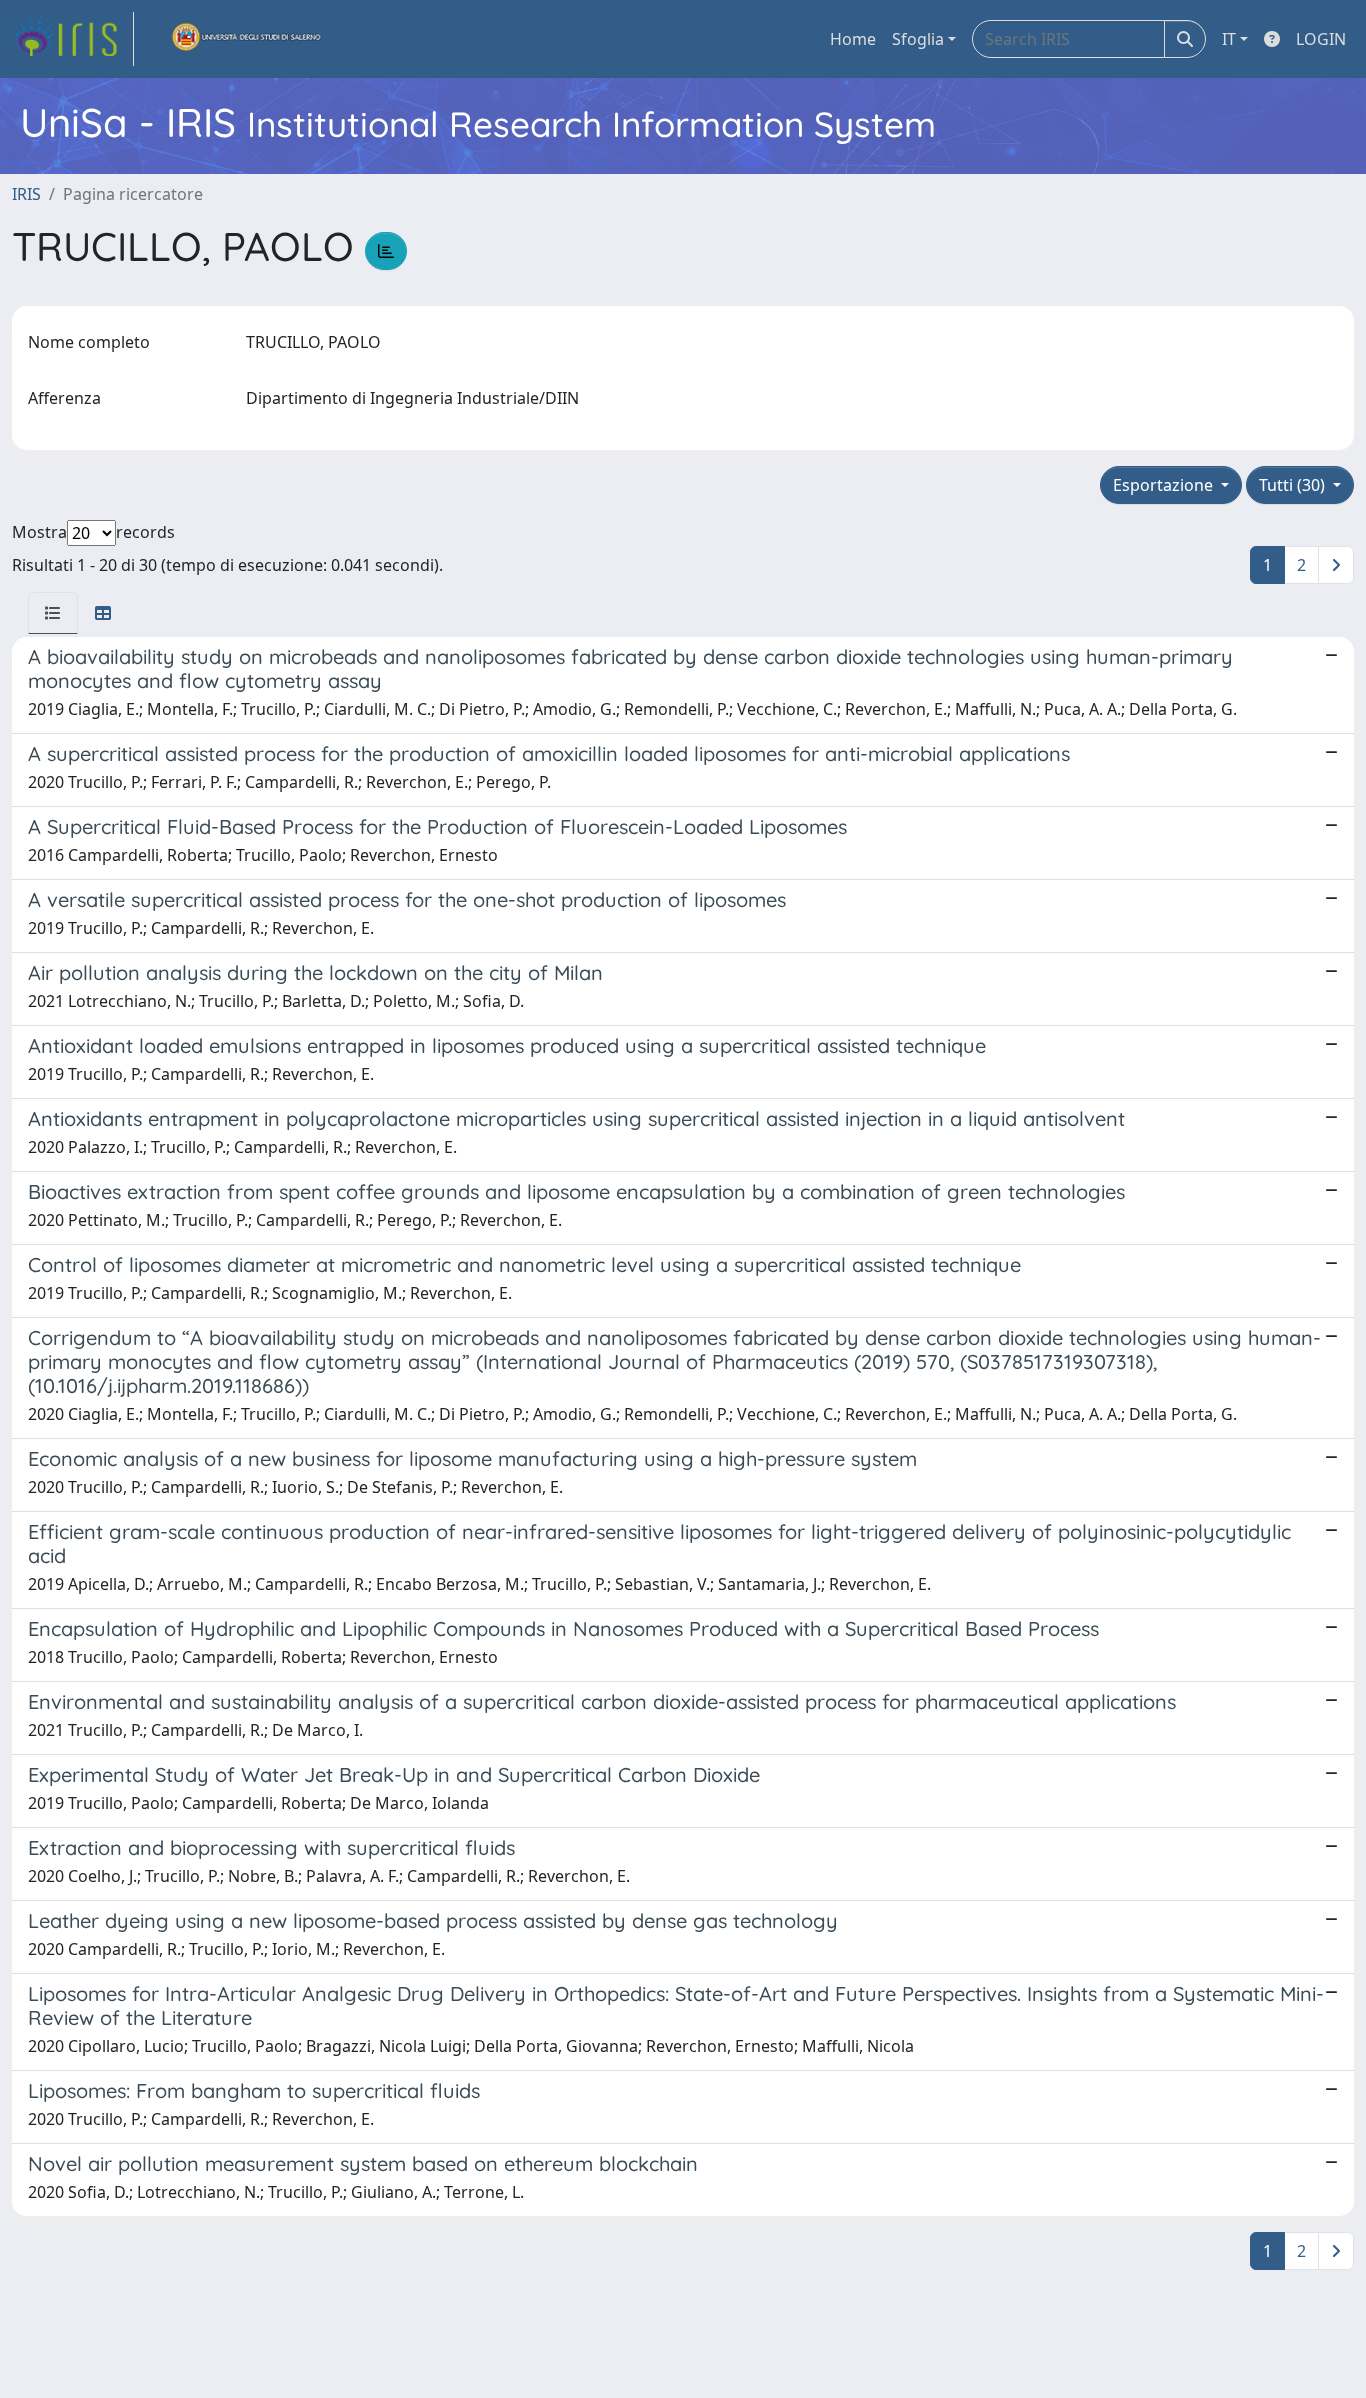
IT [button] (1229, 39)
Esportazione (1165, 485)
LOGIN (1321, 39)
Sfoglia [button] (918, 39)
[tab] (53, 613)
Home (853, 39)
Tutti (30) (1294, 485)
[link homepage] (73, 39)
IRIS (26, 194)
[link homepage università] (247, 39)
